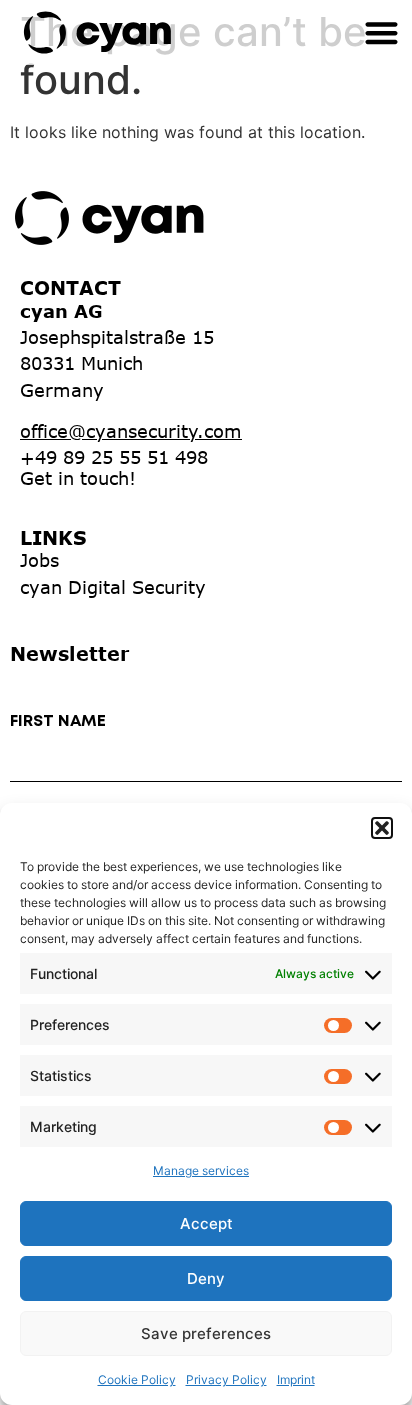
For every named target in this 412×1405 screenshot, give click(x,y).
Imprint (296, 1379)
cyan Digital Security (113, 587)
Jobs (39, 560)
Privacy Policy (226, 1379)
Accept (206, 1223)
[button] (382, 828)
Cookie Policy (137, 1379)
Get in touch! (78, 478)
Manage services (201, 1170)
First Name (58, 721)
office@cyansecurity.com (131, 431)
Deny (206, 1278)
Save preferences (206, 1333)
